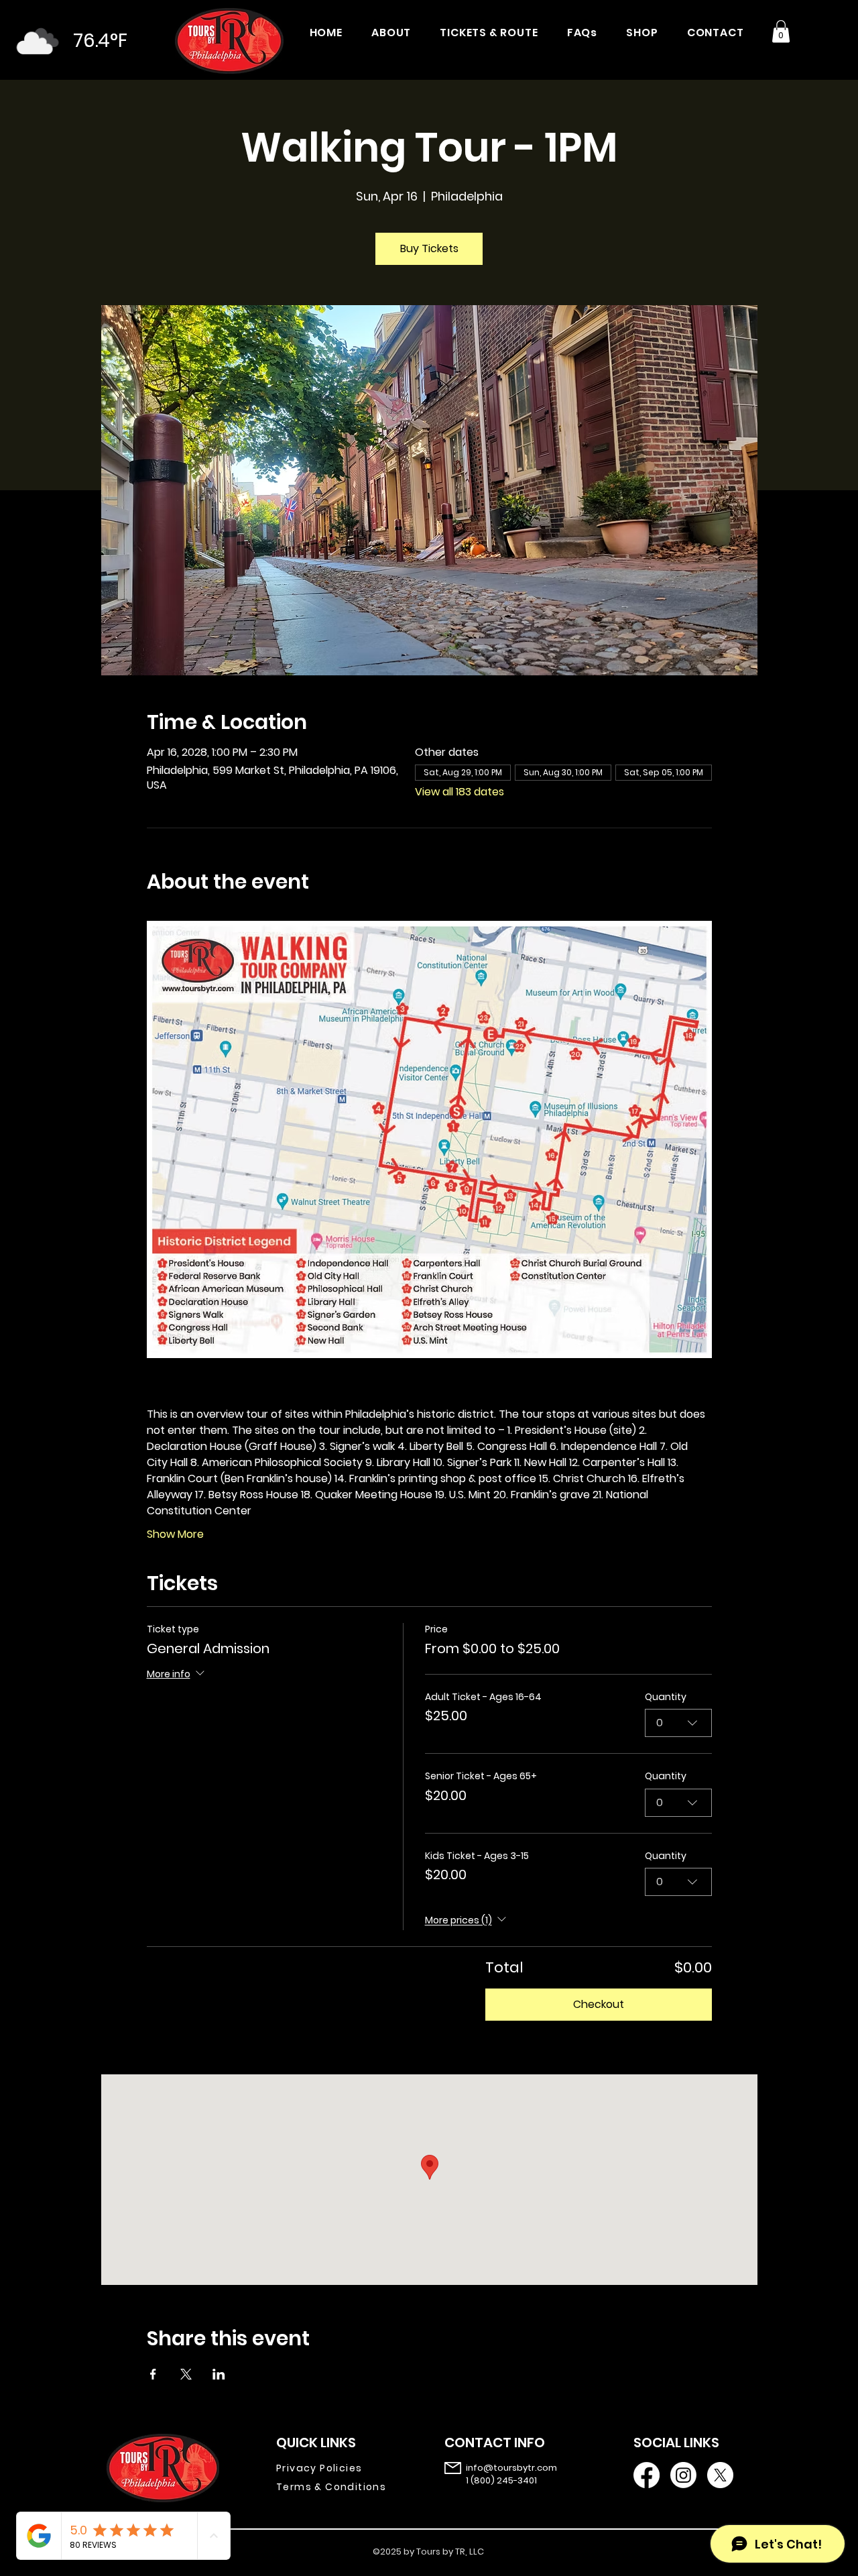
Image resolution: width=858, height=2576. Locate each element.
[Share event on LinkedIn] (219, 2374)
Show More (175, 1534)
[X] (720, 2475)
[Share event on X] (186, 2374)
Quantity (666, 1697)
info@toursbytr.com (511, 2468)
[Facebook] (647, 2475)
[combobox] (678, 1723)
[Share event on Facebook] (153, 2374)
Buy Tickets (429, 248)
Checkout (599, 2004)
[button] (781, 31)
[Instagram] (683, 2475)
